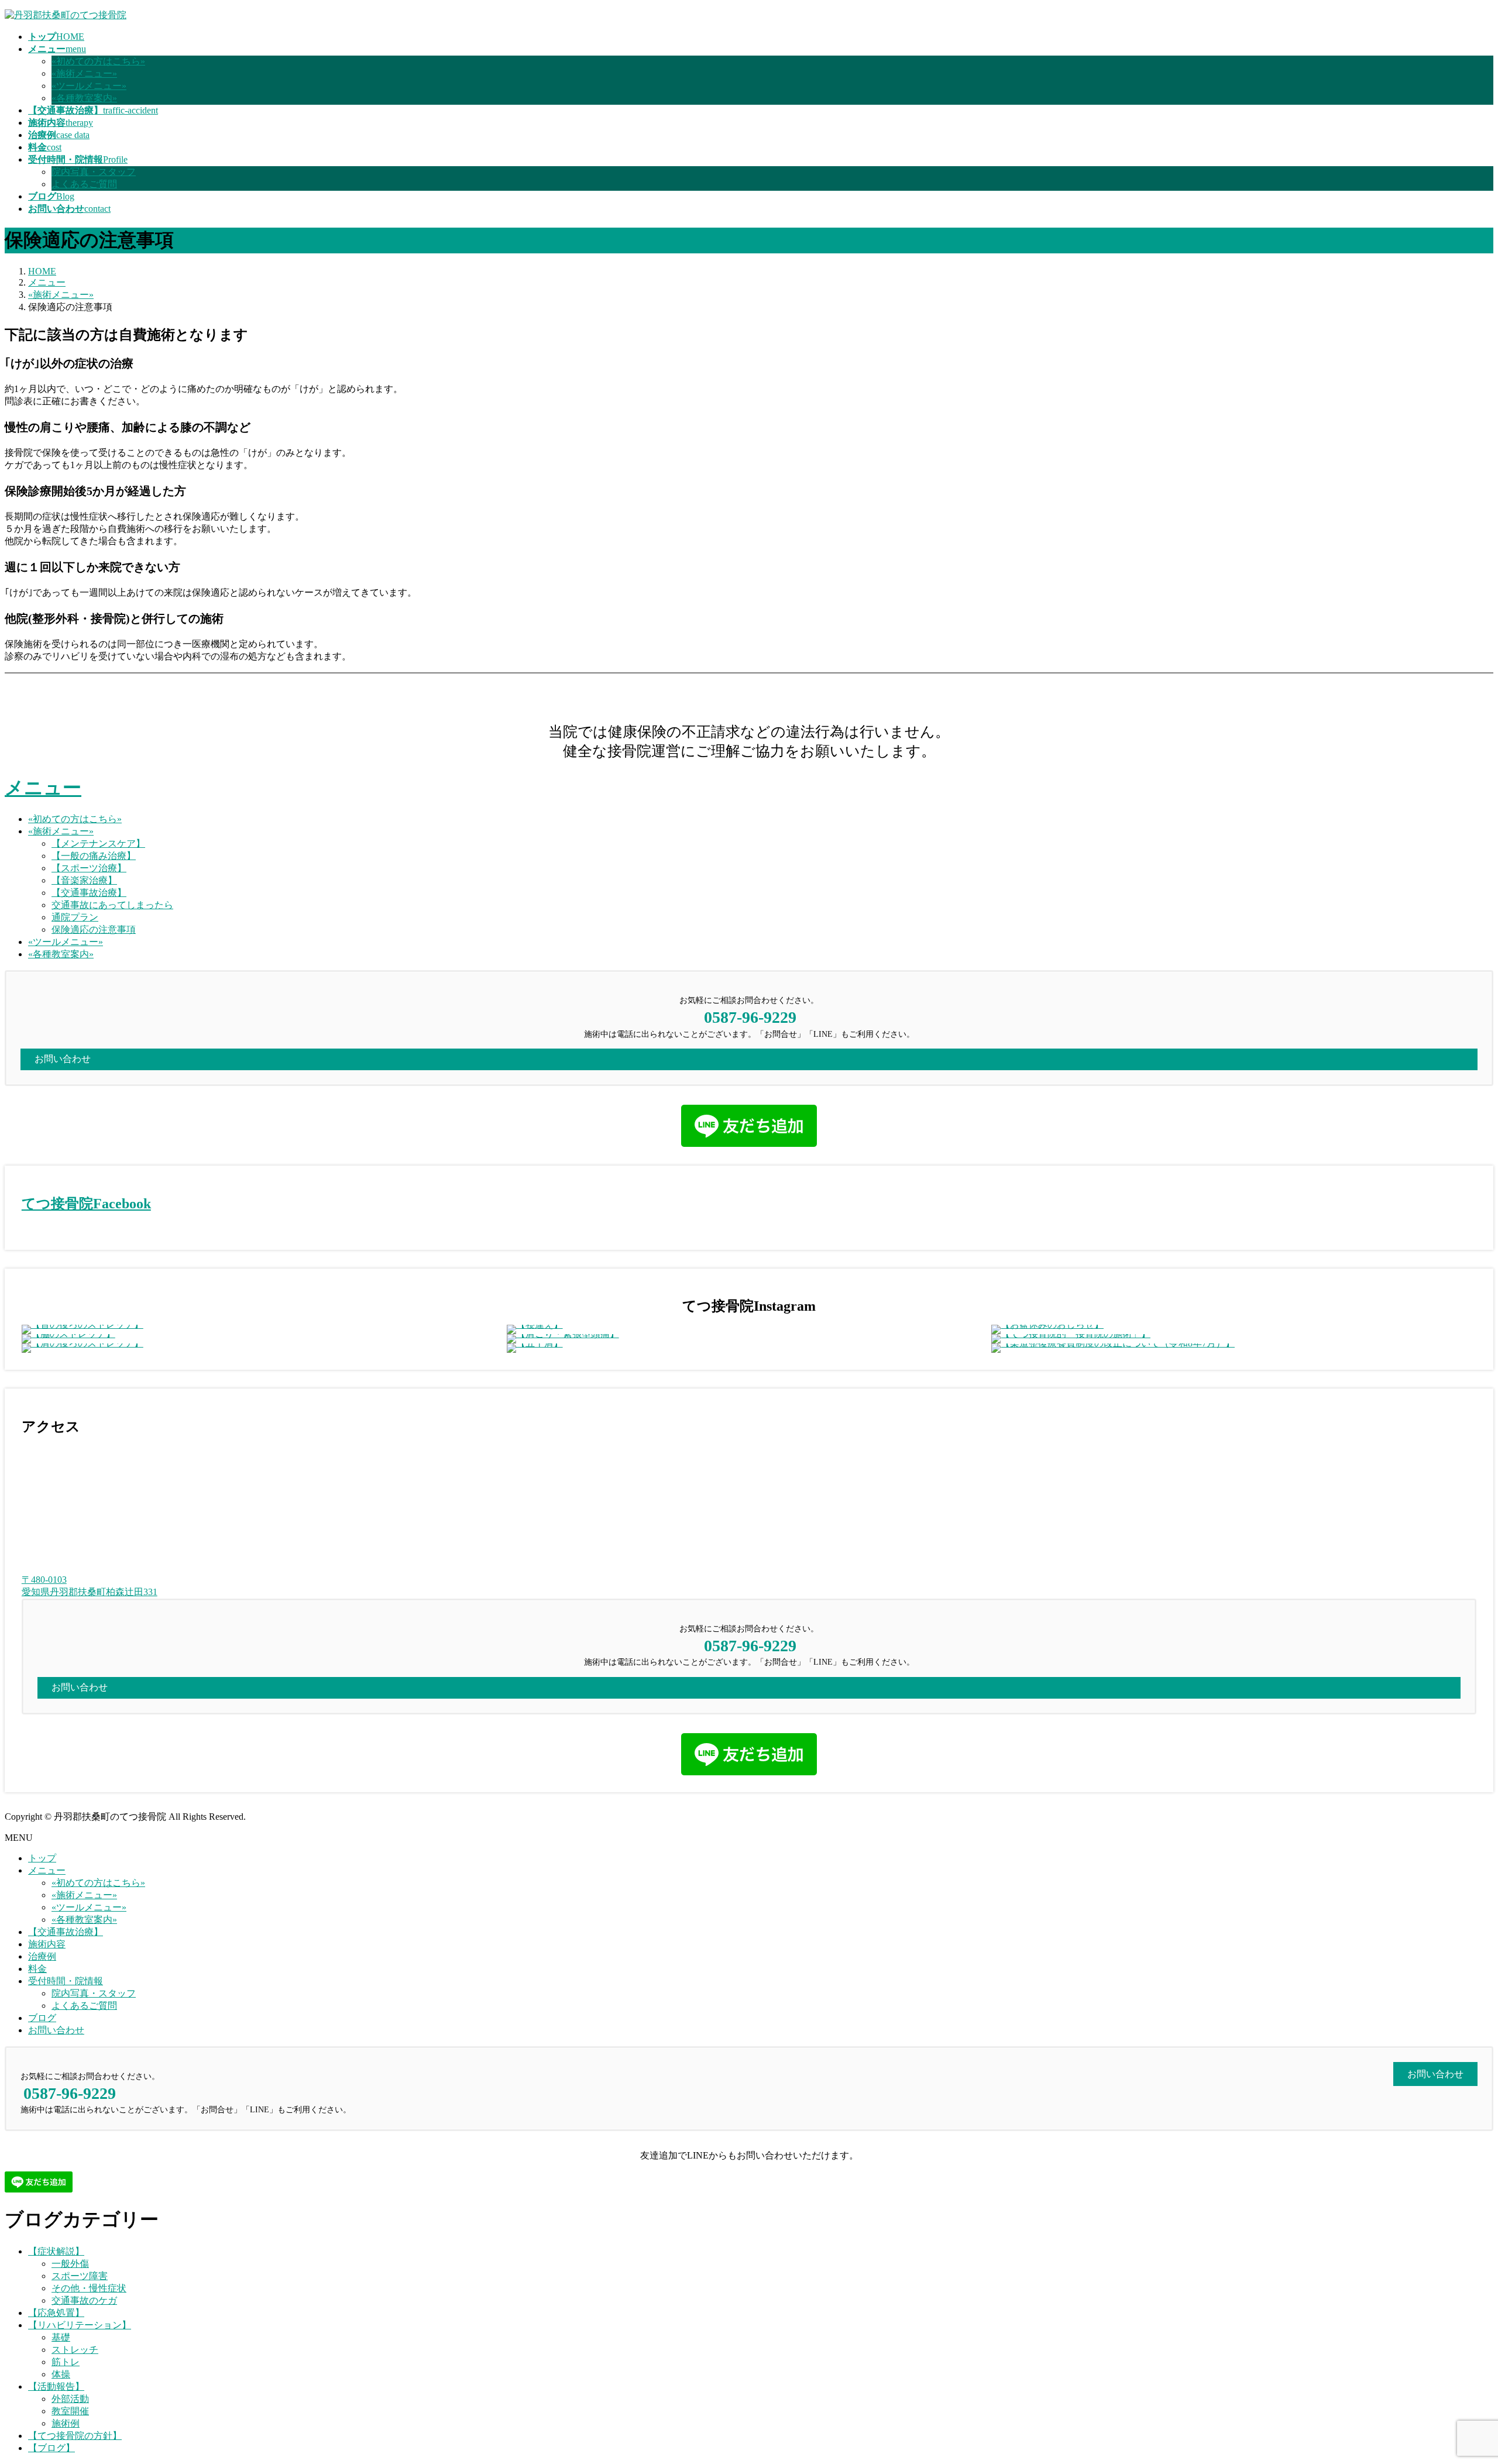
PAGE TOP (1456, 2378)
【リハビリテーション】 (80, 2325)
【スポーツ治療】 (89, 868)
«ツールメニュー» (89, 86)
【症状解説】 (56, 2251)
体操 (61, 2374)
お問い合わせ (56, 2030)
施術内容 (47, 1944)
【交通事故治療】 (89, 893)
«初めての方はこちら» (98, 61)
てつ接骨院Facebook (86, 1204)
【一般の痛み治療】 (94, 856)
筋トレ (66, 2362)
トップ (42, 1858)
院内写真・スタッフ (94, 172)
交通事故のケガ (84, 2300)
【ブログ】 (51, 2448)
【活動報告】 (56, 2386)
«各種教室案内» (84, 98)
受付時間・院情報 (66, 1981)
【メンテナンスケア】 (98, 843)
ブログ (42, 2018)
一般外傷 (70, 2264)
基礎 (61, 2337)
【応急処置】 (56, 2313)
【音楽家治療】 (84, 880)
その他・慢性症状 (89, 2288)
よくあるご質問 (84, 184)
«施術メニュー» (84, 73)
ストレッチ (75, 2350)
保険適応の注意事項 (94, 929)
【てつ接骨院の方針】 (75, 2436)
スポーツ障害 (80, 2276)
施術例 (66, 2423)
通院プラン (75, 917)
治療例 (42, 1956)
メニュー (43, 788)
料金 (37, 1969)
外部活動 (70, 2399)
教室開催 (70, 2411)
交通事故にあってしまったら (112, 905)
